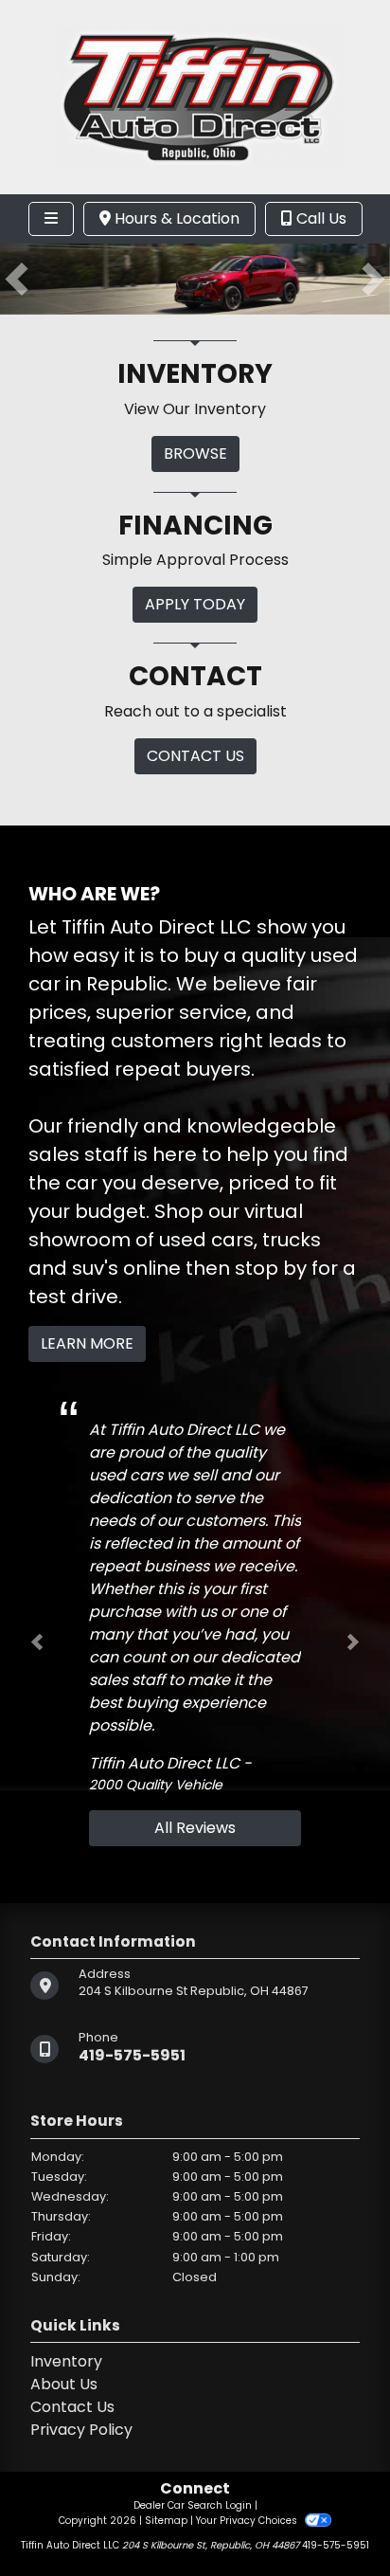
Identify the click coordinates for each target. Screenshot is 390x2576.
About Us (64, 2384)
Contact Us (72, 2407)
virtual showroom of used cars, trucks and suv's (175, 1240)
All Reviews (195, 1828)
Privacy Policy (81, 2430)
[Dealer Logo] (195, 96)
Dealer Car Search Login (193, 2505)
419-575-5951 (132, 2055)
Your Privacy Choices (248, 2521)
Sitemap (166, 2521)
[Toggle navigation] (51, 219)
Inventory (66, 2361)
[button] (17, 279)
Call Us (319, 218)
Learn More (87, 1343)
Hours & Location (175, 218)
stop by (271, 1268)
